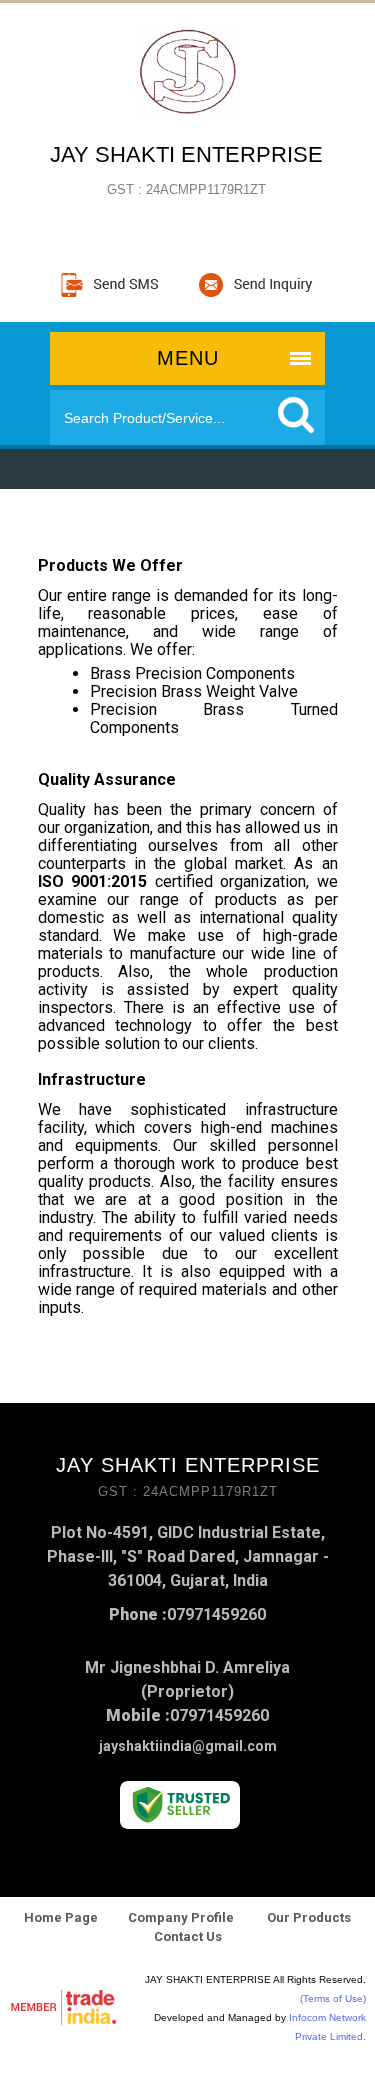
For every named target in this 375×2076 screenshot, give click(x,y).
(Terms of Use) (333, 1998)
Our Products (307, 1917)
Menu (188, 358)
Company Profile (181, 1917)
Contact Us (188, 1936)
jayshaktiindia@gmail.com (188, 1746)
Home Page (61, 1917)
